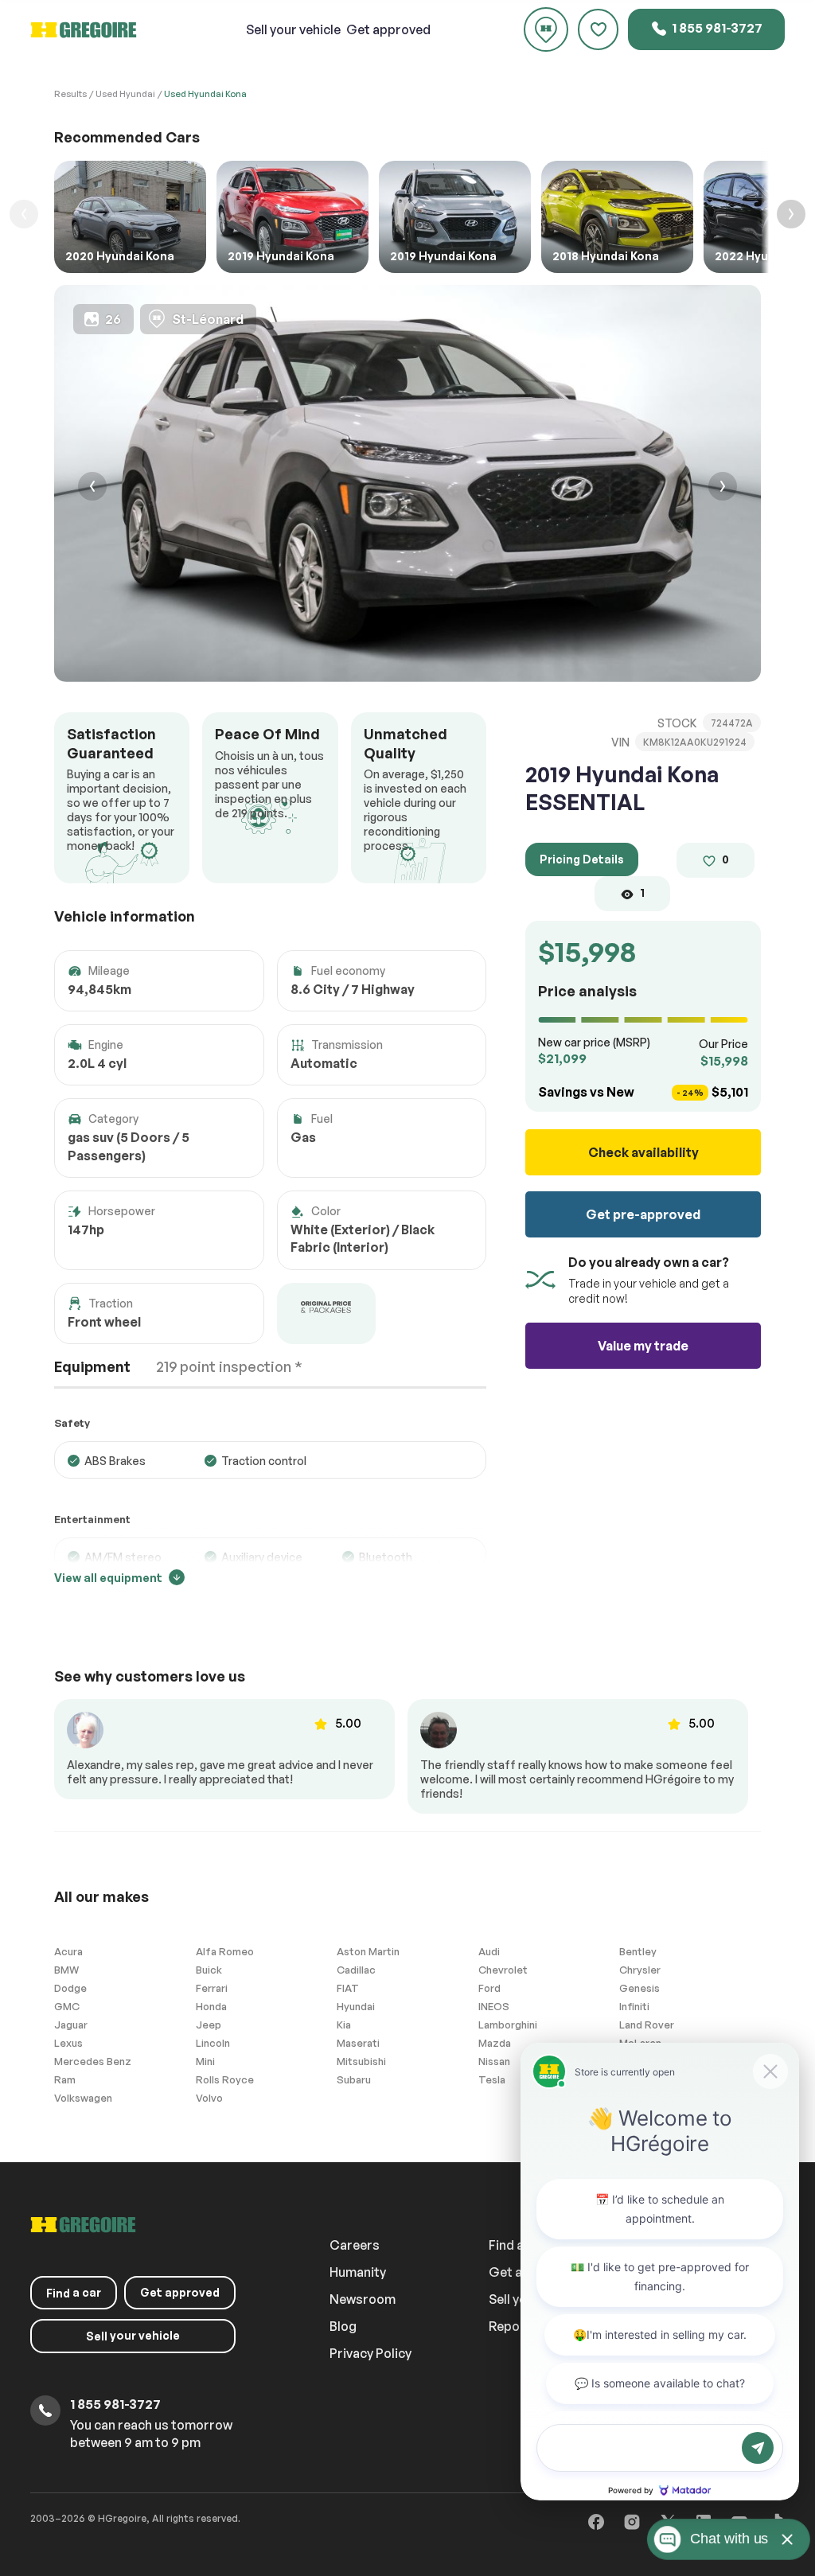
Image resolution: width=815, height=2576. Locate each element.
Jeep (209, 2025)
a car (74, 2293)
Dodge (70, 1988)
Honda (211, 2006)
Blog (343, 2326)
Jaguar (71, 2025)
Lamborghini (508, 2025)
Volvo (209, 2098)
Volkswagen (83, 2098)
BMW (66, 1970)
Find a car (517, 2245)
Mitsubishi (361, 2061)
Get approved (388, 29)
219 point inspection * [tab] (229, 1366)
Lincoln (213, 2043)
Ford (489, 1988)
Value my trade (643, 1346)
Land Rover (647, 2025)
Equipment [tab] (92, 1366)
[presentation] (92, 488)
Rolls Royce (225, 2079)
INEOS (494, 2006)
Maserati (358, 2043)
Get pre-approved (643, 1214)
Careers (355, 2245)
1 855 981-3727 (716, 28)
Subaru (354, 2079)
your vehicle (293, 29)
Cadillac (356, 1970)
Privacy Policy (370, 2353)
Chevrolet (503, 1970)
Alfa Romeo (225, 1951)
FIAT (348, 1988)
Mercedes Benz (93, 2061)
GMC (67, 2006)
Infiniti (634, 2006)
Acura (68, 1951)
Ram (65, 2079)
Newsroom (363, 2299)
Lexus (68, 2043)
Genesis (640, 1988)
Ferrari (212, 1988)
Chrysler (640, 1970)
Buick (209, 1970)
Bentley (638, 1951)
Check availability (643, 1152)
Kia (344, 2025)
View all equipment (108, 1578)
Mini (205, 2061)
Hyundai (356, 2006)
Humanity (358, 2272)
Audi (489, 1951)
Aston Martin (368, 1951)
